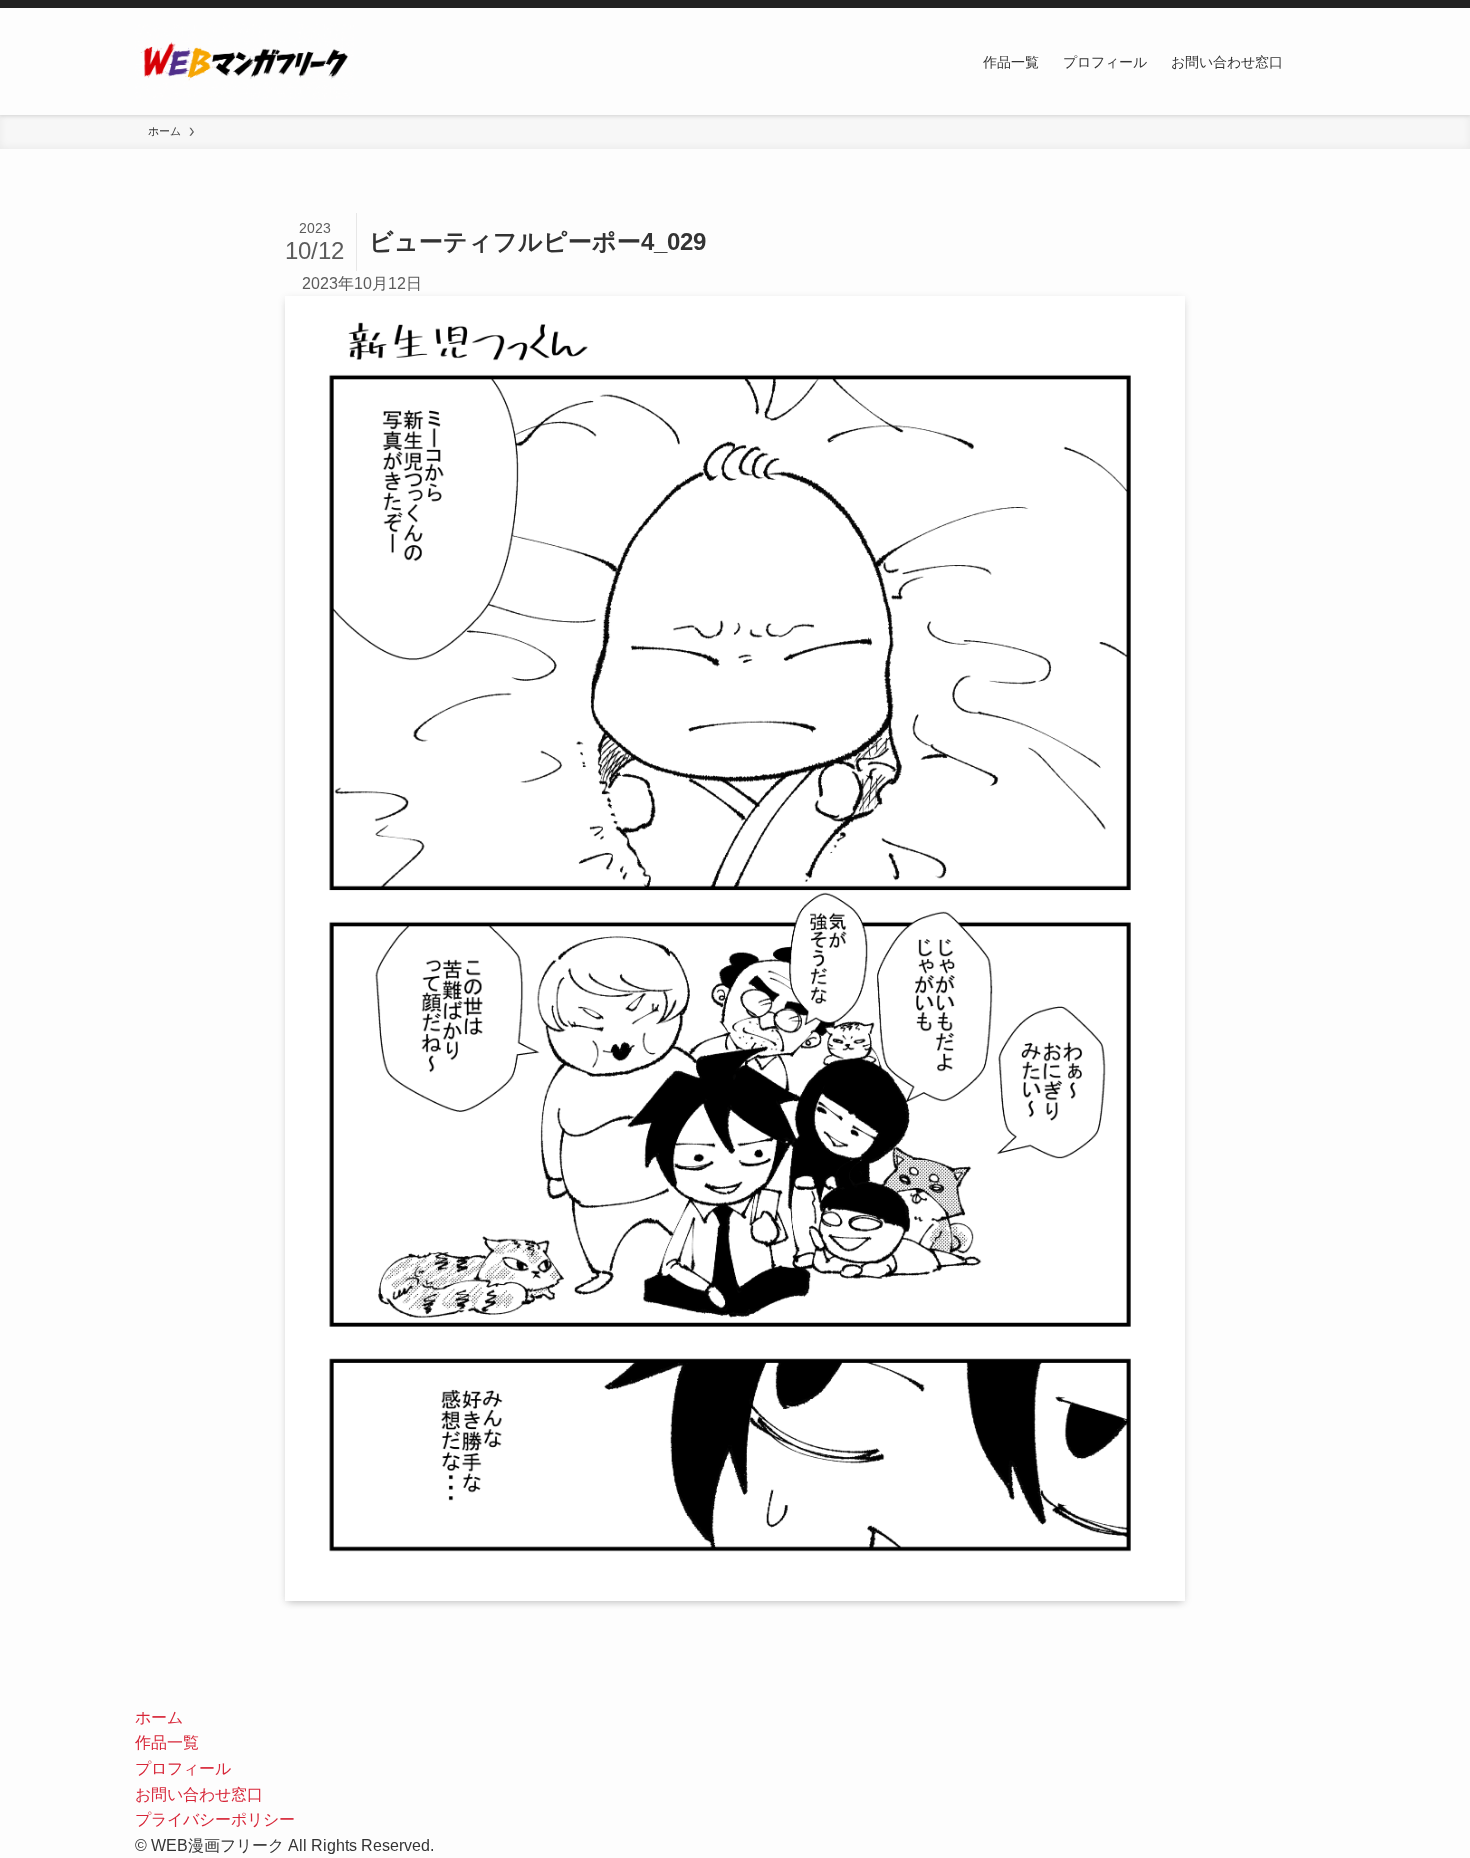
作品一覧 (167, 1742)
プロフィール (183, 1768)
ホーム (159, 1717)
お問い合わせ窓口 (199, 1794)
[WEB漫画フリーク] (244, 61)
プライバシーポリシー (215, 1819)
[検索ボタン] (1315, 61)
